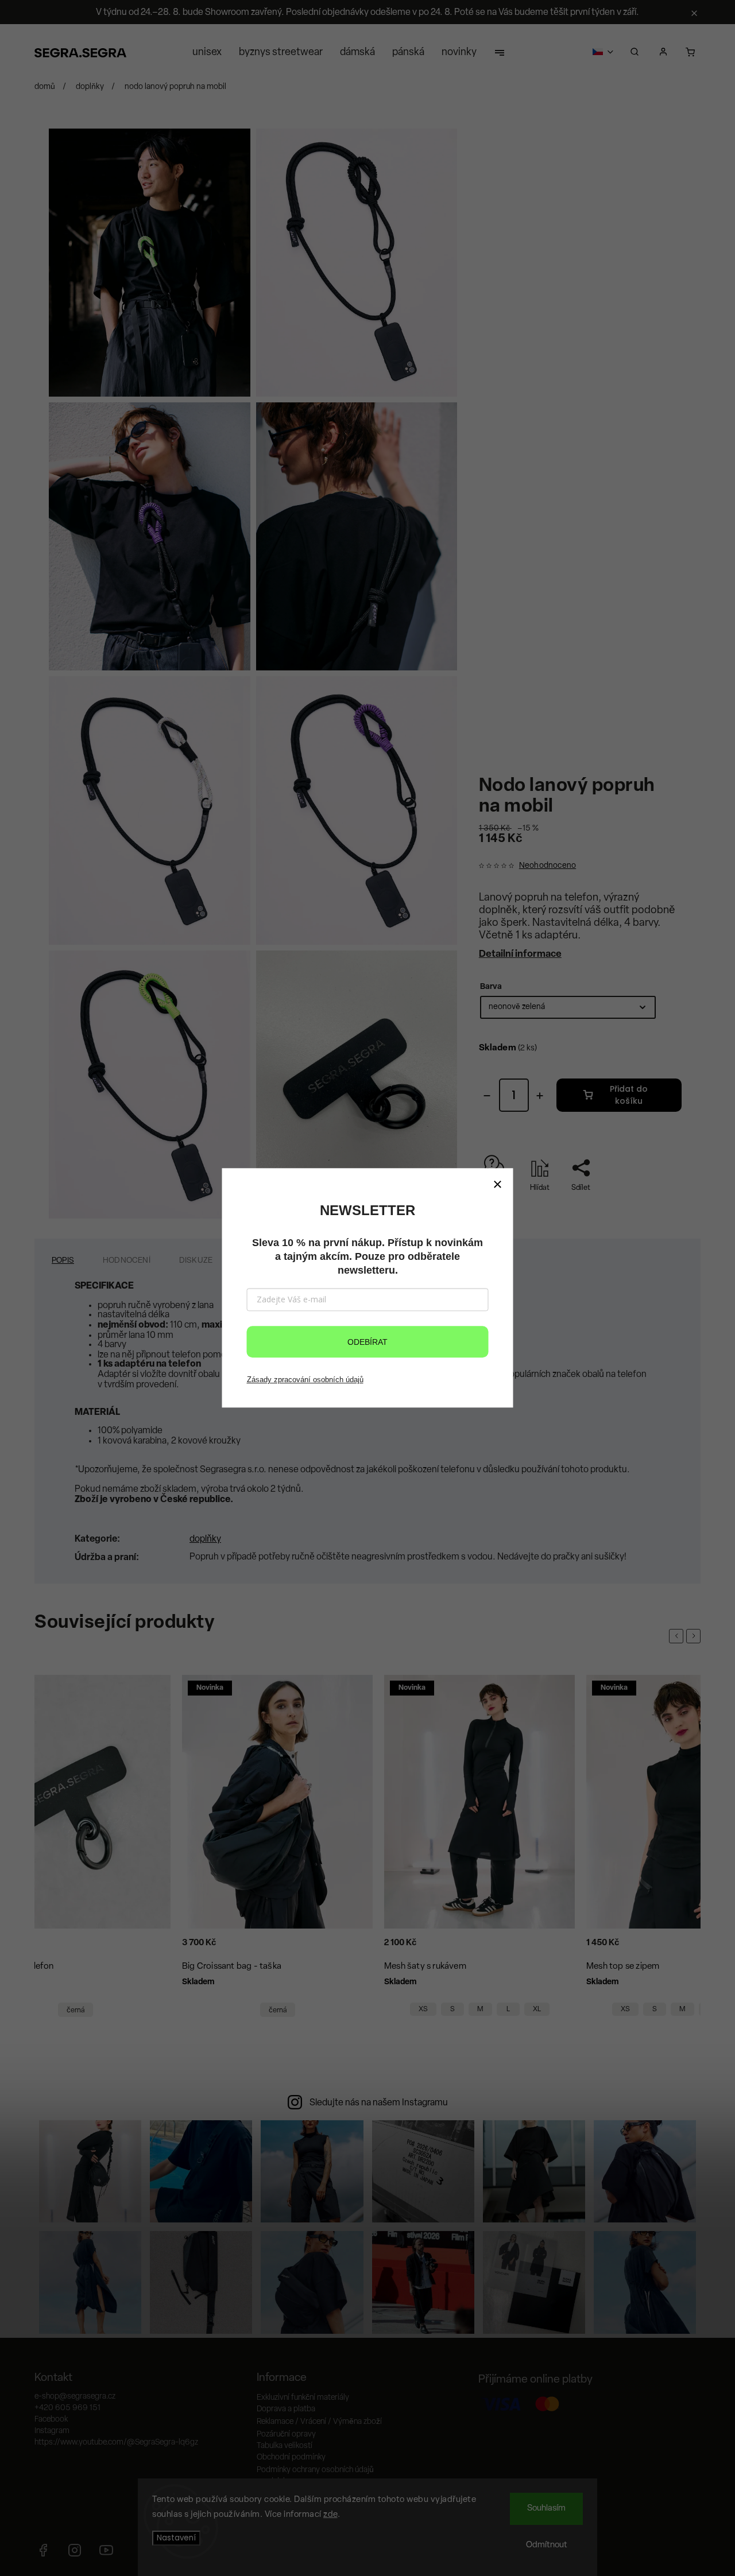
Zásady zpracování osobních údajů (305, 1380)
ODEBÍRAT (367, 1342)
